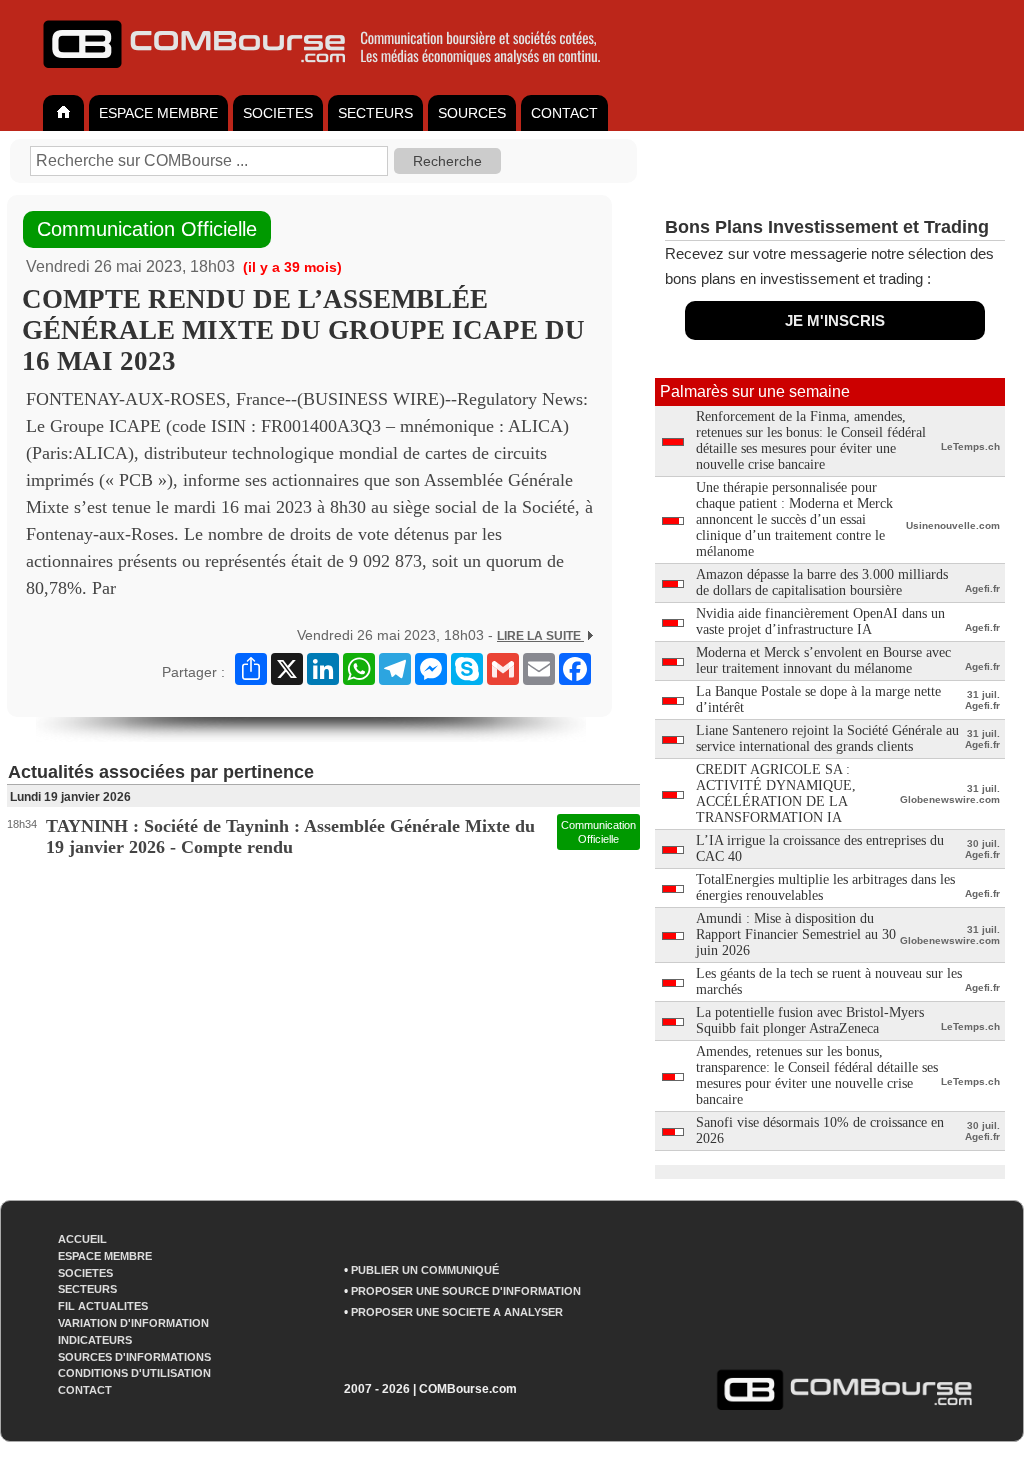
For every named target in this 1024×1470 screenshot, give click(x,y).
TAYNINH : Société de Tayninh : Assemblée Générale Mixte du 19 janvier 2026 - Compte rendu (290, 836)
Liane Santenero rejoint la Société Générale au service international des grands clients (827, 738)
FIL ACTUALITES (103, 1306)
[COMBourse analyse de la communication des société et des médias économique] (335, 76)
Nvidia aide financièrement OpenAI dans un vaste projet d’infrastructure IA (820, 621)
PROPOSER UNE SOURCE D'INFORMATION (466, 1291)
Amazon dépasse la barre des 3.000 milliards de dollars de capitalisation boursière (822, 582)
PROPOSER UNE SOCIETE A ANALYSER (457, 1312)
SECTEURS (375, 113)
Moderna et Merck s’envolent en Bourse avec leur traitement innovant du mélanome (823, 660)
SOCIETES (278, 113)
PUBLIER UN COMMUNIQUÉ (425, 1270)
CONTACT (564, 113)
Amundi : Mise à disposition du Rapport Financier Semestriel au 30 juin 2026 (796, 934)
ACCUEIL (82, 1239)
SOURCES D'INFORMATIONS (134, 1357)
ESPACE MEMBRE (158, 113)
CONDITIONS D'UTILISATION (134, 1373)
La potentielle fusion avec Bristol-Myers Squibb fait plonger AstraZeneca (810, 1020)
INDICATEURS (95, 1340)
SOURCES (472, 113)
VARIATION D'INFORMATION (133, 1323)
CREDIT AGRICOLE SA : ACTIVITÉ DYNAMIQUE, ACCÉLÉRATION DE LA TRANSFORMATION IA (776, 793)
